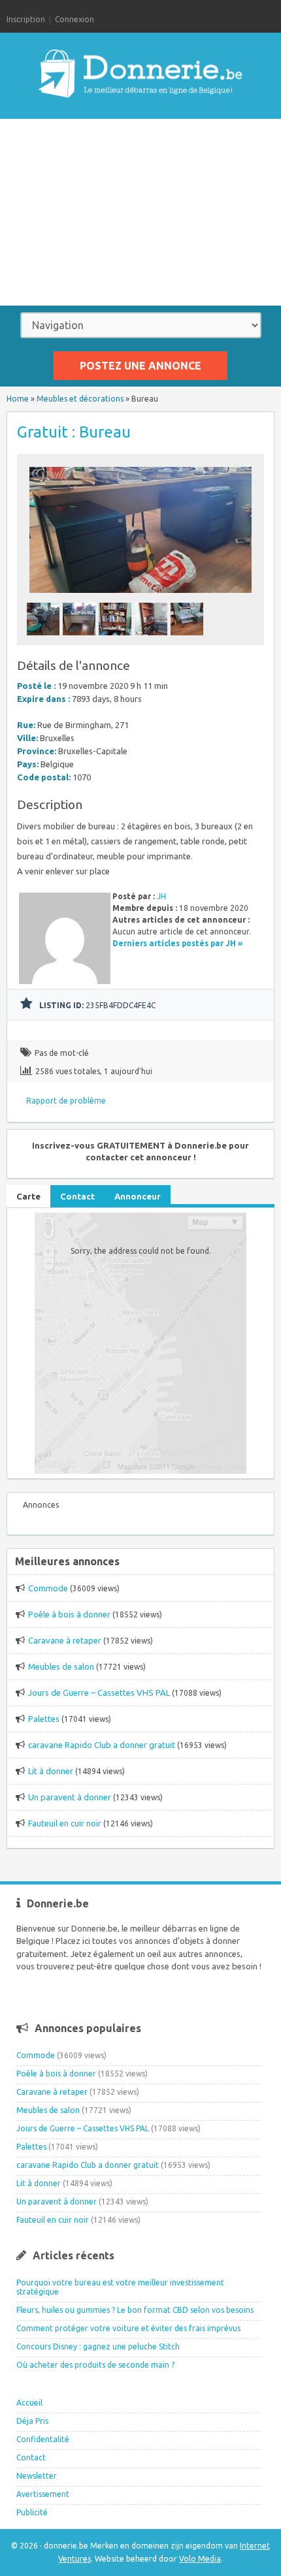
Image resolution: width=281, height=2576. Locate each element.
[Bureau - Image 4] (153, 639)
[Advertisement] (140, 212)
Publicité (32, 2512)
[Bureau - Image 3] (117, 639)
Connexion (74, 19)
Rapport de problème (66, 1101)
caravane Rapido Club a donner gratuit (102, 1745)
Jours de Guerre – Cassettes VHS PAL (99, 1693)
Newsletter (37, 2476)
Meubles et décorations (80, 399)
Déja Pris (32, 2421)
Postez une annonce (140, 366)
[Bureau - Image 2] (81, 639)
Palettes (44, 1719)
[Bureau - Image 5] (189, 639)
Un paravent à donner (70, 1797)
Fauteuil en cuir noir (65, 1823)
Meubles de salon (61, 1666)
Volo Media (200, 2559)
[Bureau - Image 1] (45, 639)
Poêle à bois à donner (69, 1614)
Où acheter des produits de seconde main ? (95, 2365)
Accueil (29, 2403)
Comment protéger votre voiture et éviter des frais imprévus (128, 2328)
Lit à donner (51, 1771)
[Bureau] (140, 596)
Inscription (26, 19)
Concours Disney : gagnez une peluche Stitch (98, 2346)
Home (18, 399)
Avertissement (43, 2494)
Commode (48, 1588)
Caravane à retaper (65, 1640)
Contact (31, 2457)
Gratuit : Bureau (74, 432)
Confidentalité (43, 2439)
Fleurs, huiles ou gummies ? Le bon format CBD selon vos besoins (135, 2310)
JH (161, 896)
